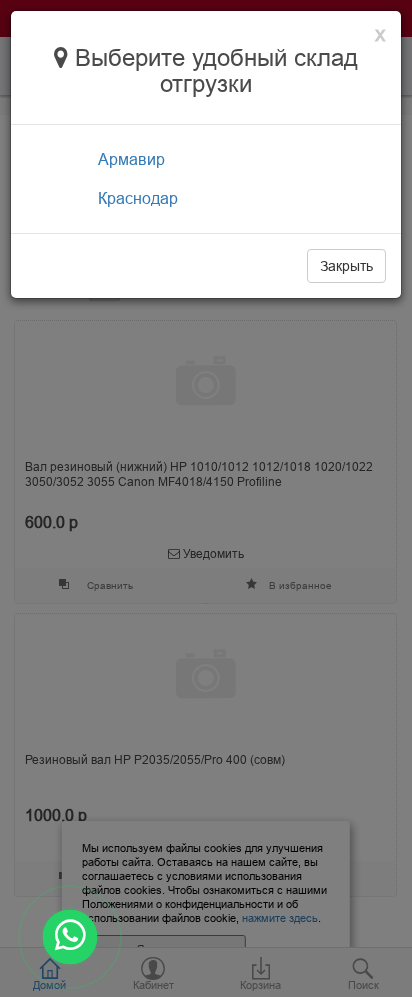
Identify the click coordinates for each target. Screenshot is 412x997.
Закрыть (346, 266)
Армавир (131, 159)
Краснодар (138, 198)
